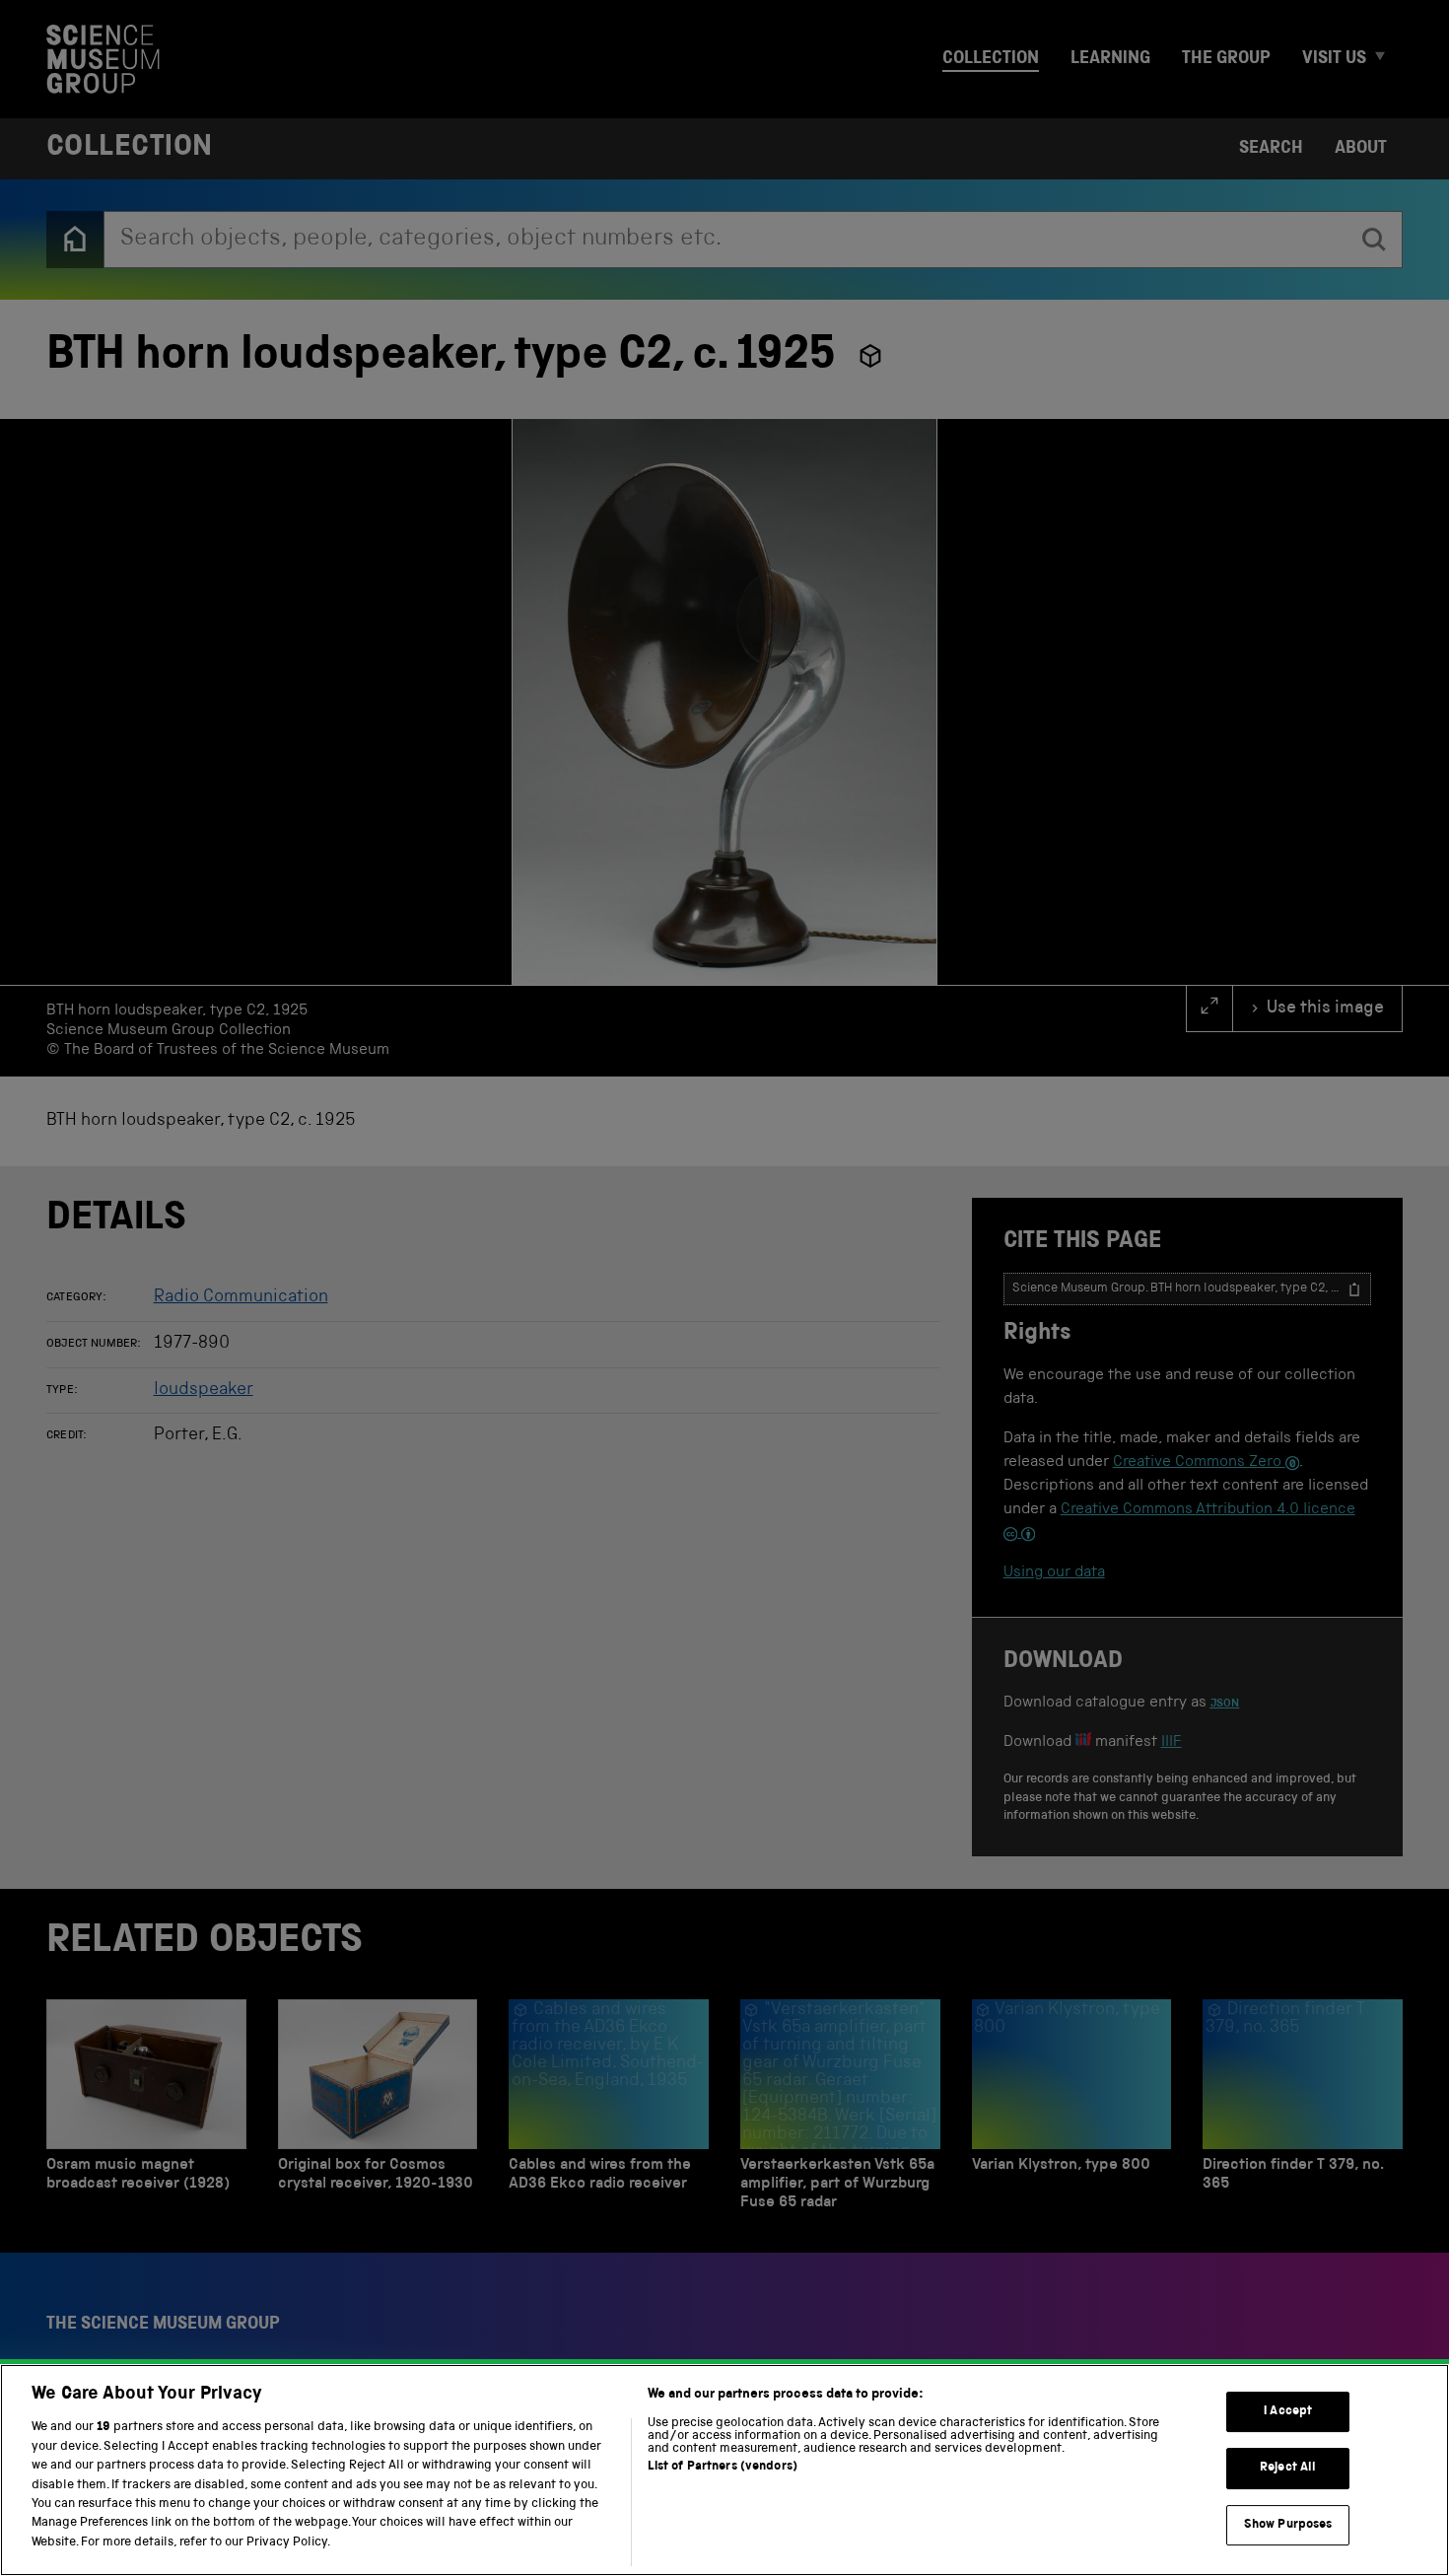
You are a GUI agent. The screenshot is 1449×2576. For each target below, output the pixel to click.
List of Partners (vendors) (723, 2467)
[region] (724, 2470)
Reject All (1288, 2468)
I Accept (1288, 2412)
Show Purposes (1288, 2525)
